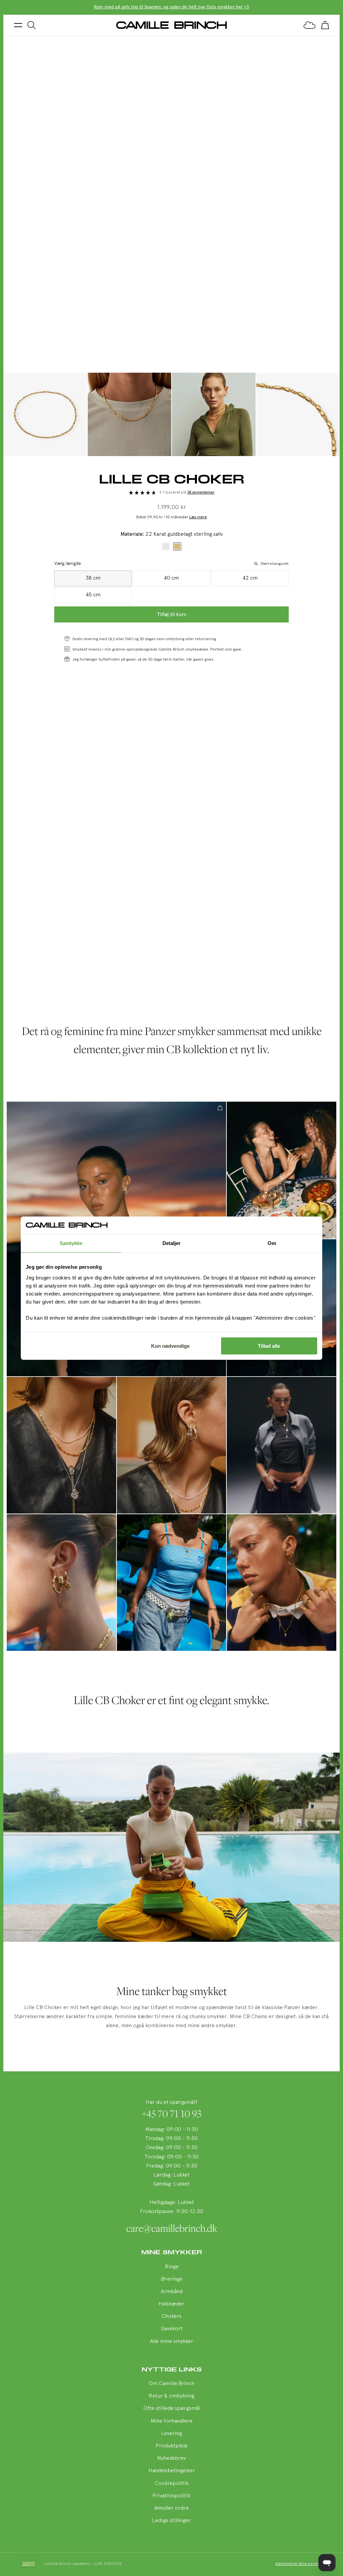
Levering (171, 2434)
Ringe (172, 2267)
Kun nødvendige (170, 1346)
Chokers (171, 2316)
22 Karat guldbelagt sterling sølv (177, 546)
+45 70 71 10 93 (172, 2114)
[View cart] (325, 25)
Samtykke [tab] (71, 1243)
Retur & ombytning (171, 2396)
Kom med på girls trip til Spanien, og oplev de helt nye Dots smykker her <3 (172, 7)
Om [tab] (272, 1243)
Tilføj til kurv (172, 614)
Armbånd (172, 2292)
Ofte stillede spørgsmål (172, 2409)
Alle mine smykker (172, 2342)
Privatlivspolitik (171, 2496)
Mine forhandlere (172, 2421)
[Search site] (31, 25)
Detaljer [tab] (172, 1243)
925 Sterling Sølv (166, 546)
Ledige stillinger (171, 2521)
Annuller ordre (171, 2508)
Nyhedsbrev (171, 2458)
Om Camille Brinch (171, 2384)
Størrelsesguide (275, 564)
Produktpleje (172, 2446)
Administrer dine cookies (299, 2564)
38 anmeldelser (201, 493)
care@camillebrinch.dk (172, 2228)
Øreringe (172, 2279)
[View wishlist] (310, 25)
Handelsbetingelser (172, 2471)
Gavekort (172, 2329)
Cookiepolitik (172, 2484)
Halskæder (171, 2304)
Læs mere (198, 517)
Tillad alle (269, 1346)
